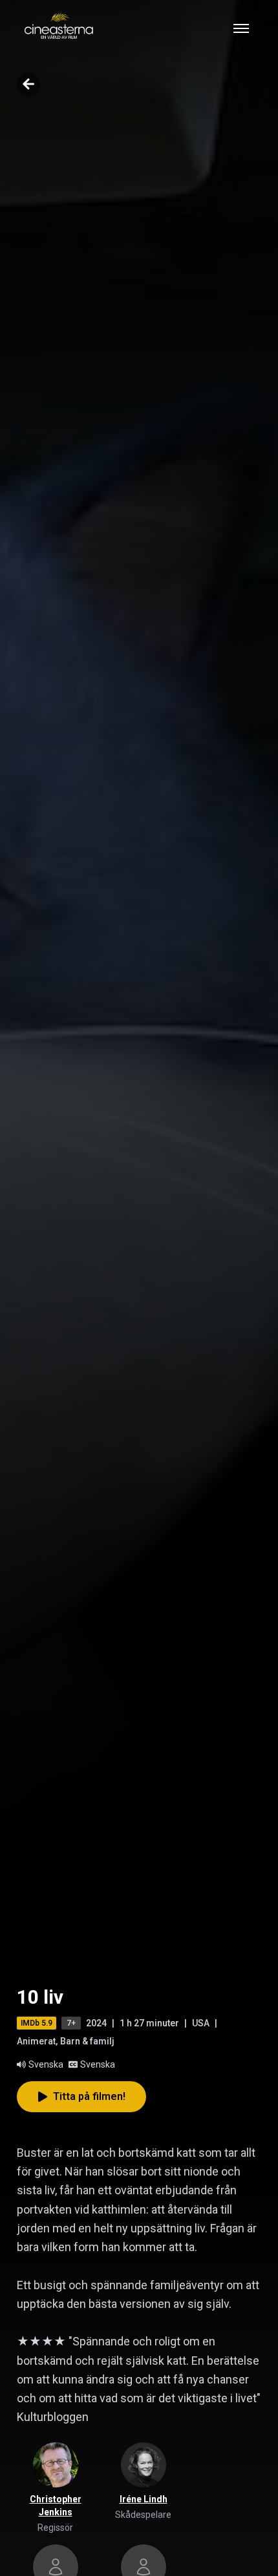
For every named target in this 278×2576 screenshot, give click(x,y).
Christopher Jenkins (56, 2506)
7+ (71, 2023)
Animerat (36, 2041)
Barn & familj (87, 2041)
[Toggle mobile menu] (241, 28)
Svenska (46, 2064)
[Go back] (28, 84)
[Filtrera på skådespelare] (144, 2465)
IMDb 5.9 (37, 2023)
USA (201, 2023)
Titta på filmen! (89, 2096)
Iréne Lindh (144, 2499)
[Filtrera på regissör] (56, 2465)
